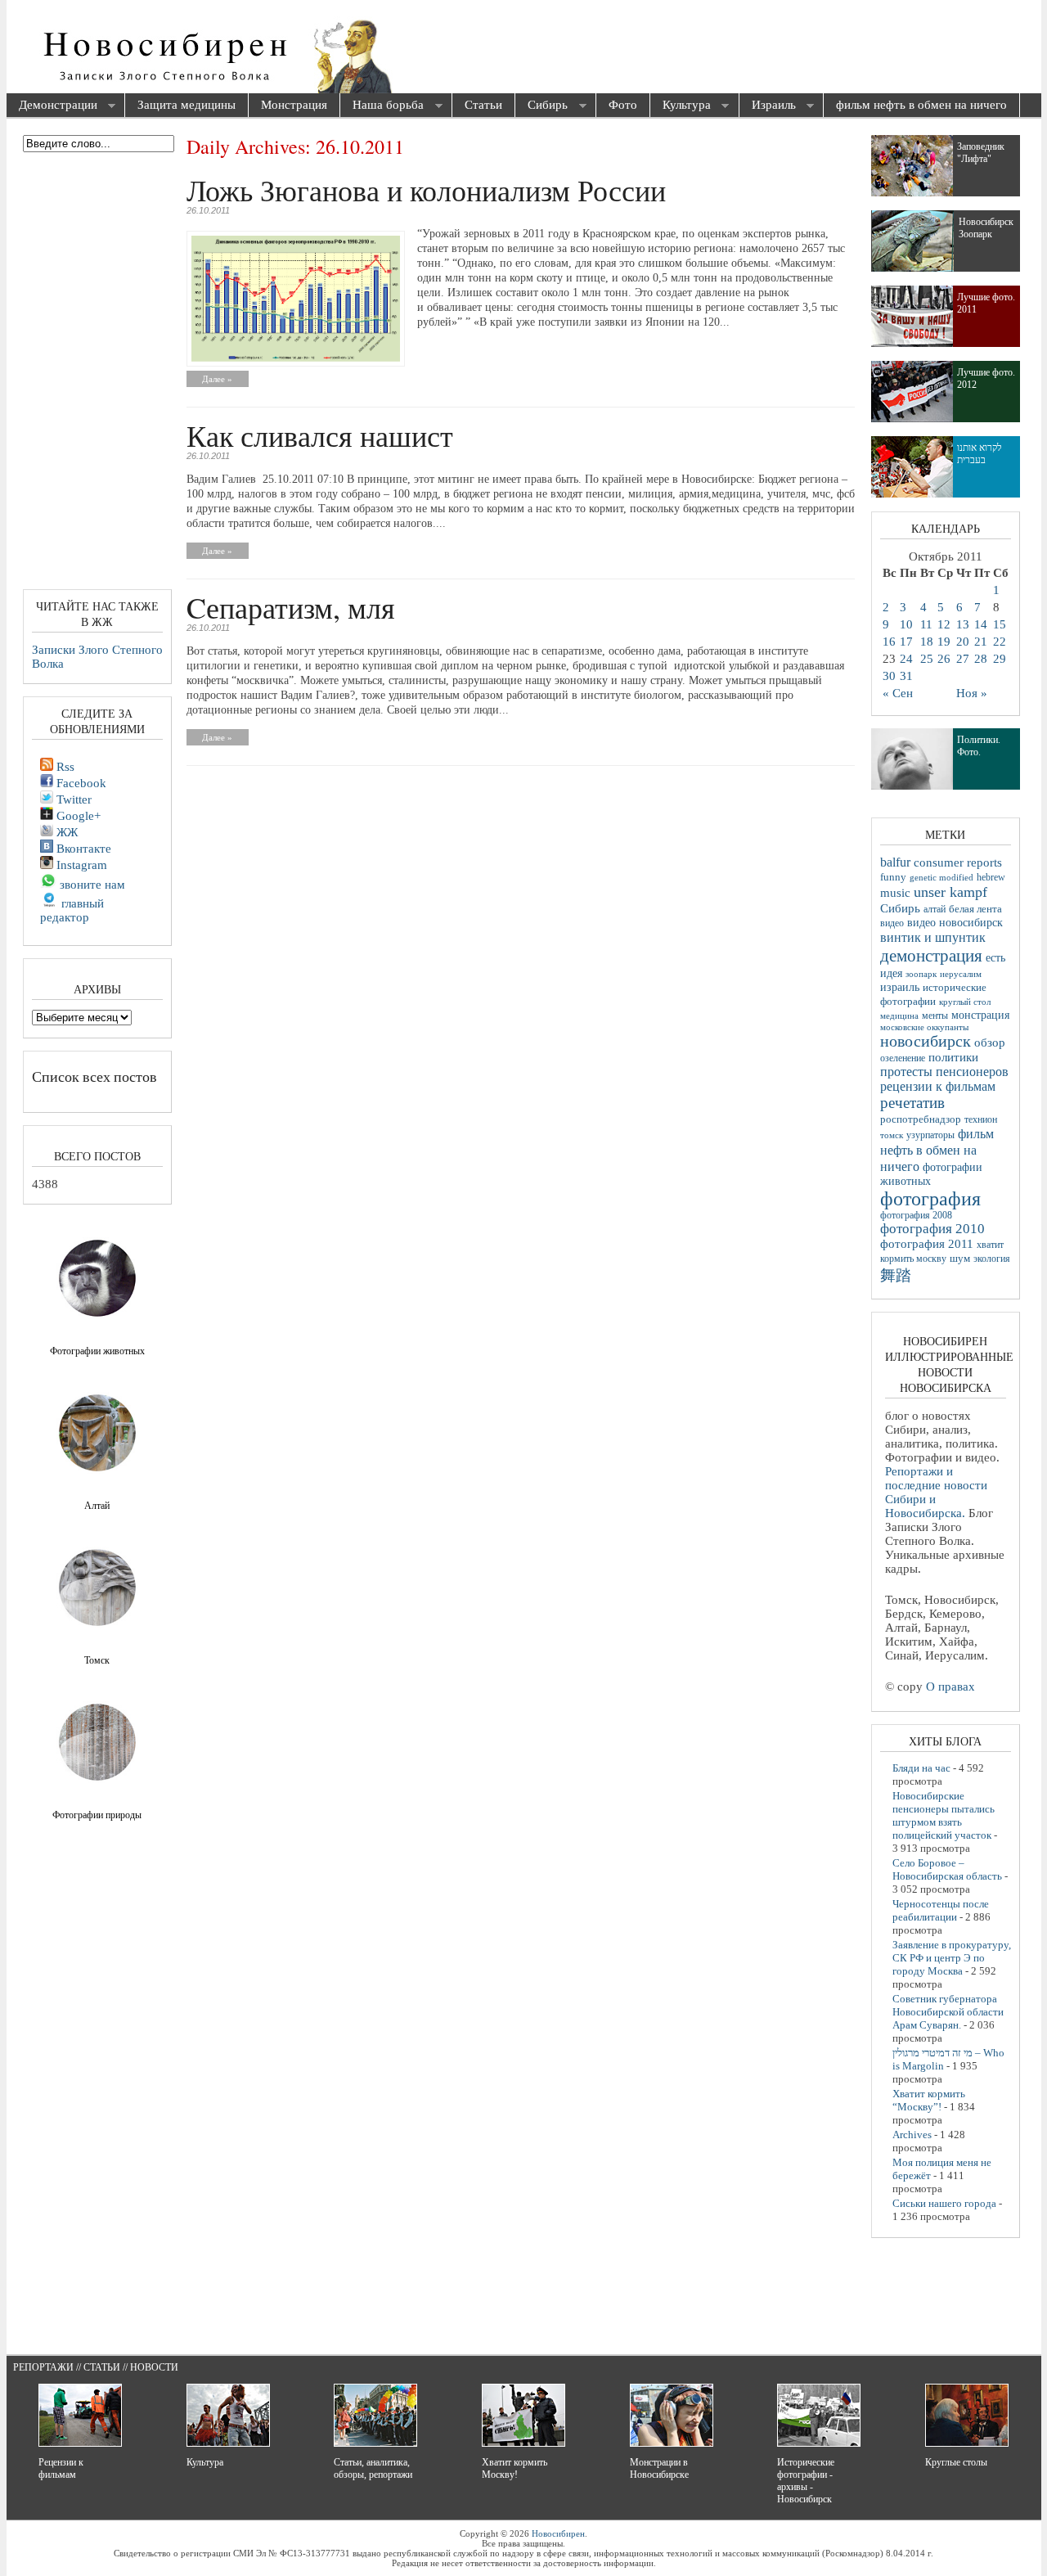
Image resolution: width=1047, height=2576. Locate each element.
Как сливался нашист (320, 435)
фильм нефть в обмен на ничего (921, 105)
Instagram (80, 865)
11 (926, 624)
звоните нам (91, 885)
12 (944, 624)
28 (981, 659)
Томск (97, 1660)
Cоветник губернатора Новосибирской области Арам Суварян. (948, 2012)
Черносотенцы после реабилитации (941, 1910)
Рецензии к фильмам (61, 2468)
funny (893, 877)
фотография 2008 (916, 1216)
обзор (990, 1043)
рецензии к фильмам (938, 1086)
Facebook (80, 783)
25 (927, 659)
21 (981, 642)
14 (981, 624)
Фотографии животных (97, 1351)
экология (992, 1259)
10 (906, 624)
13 (963, 624)
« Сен (898, 693)
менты (935, 1016)
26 (944, 659)
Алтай (97, 1506)
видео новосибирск (955, 923)
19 (944, 642)
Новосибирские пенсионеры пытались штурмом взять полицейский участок (944, 1815)
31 (906, 676)
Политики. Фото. (979, 746)
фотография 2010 (932, 1229)
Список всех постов (94, 1076)
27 (963, 659)
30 (889, 676)
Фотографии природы (97, 1815)
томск (892, 1135)
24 (906, 659)
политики (953, 1057)
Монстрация (294, 105)
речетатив (912, 1103)
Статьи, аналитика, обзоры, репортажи (373, 2468)
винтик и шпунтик (933, 937)
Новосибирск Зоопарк (986, 228)
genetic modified (941, 877)
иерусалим (961, 974)
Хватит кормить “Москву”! (929, 2100)
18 (927, 642)
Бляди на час (921, 1768)
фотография (930, 1199)
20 (963, 642)
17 (906, 642)
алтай (935, 909)
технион (981, 1119)
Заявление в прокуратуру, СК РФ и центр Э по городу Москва (952, 1958)
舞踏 (896, 1275)
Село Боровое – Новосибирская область (947, 1869)
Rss (64, 767)
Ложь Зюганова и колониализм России (426, 190)
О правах (950, 1687)
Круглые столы (956, 2462)
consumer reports (958, 862)
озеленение (903, 1058)
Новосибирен (558, 2533)
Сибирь (541, 106)
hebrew (991, 877)
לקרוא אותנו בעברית (980, 454)
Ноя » (972, 693)
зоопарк (921, 974)
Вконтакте (82, 849)
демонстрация (931, 956)
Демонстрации (52, 106)
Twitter (72, 799)
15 (1000, 624)
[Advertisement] (617, 49)
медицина (899, 1016)
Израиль (768, 106)
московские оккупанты (924, 1027)
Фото (623, 105)
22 (1000, 642)
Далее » (217, 379)
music (895, 892)
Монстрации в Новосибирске (659, 2468)
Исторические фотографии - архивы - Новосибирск (806, 2481)
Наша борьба (382, 106)
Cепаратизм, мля (291, 607)
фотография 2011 (927, 1244)
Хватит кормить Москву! (515, 2468)
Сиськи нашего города (944, 2203)
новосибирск (926, 1041)
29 (1000, 659)
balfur (895, 862)
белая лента (975, 909)
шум (960, 1259)
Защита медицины (186, 105)
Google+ (77, 816)
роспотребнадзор (921, 1119)
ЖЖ (65, 832)
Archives (912, 2135)
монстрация (980, 1015)
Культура (681, 106)
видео (892, 923)
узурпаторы (930, 1135)
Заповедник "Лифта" (981, 153)
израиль (900, 987)
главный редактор (72, 910)
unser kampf (950, 892)
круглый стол (965, 1002)
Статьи (483, 105)
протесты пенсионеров (944, 1072)
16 (889, 642)
